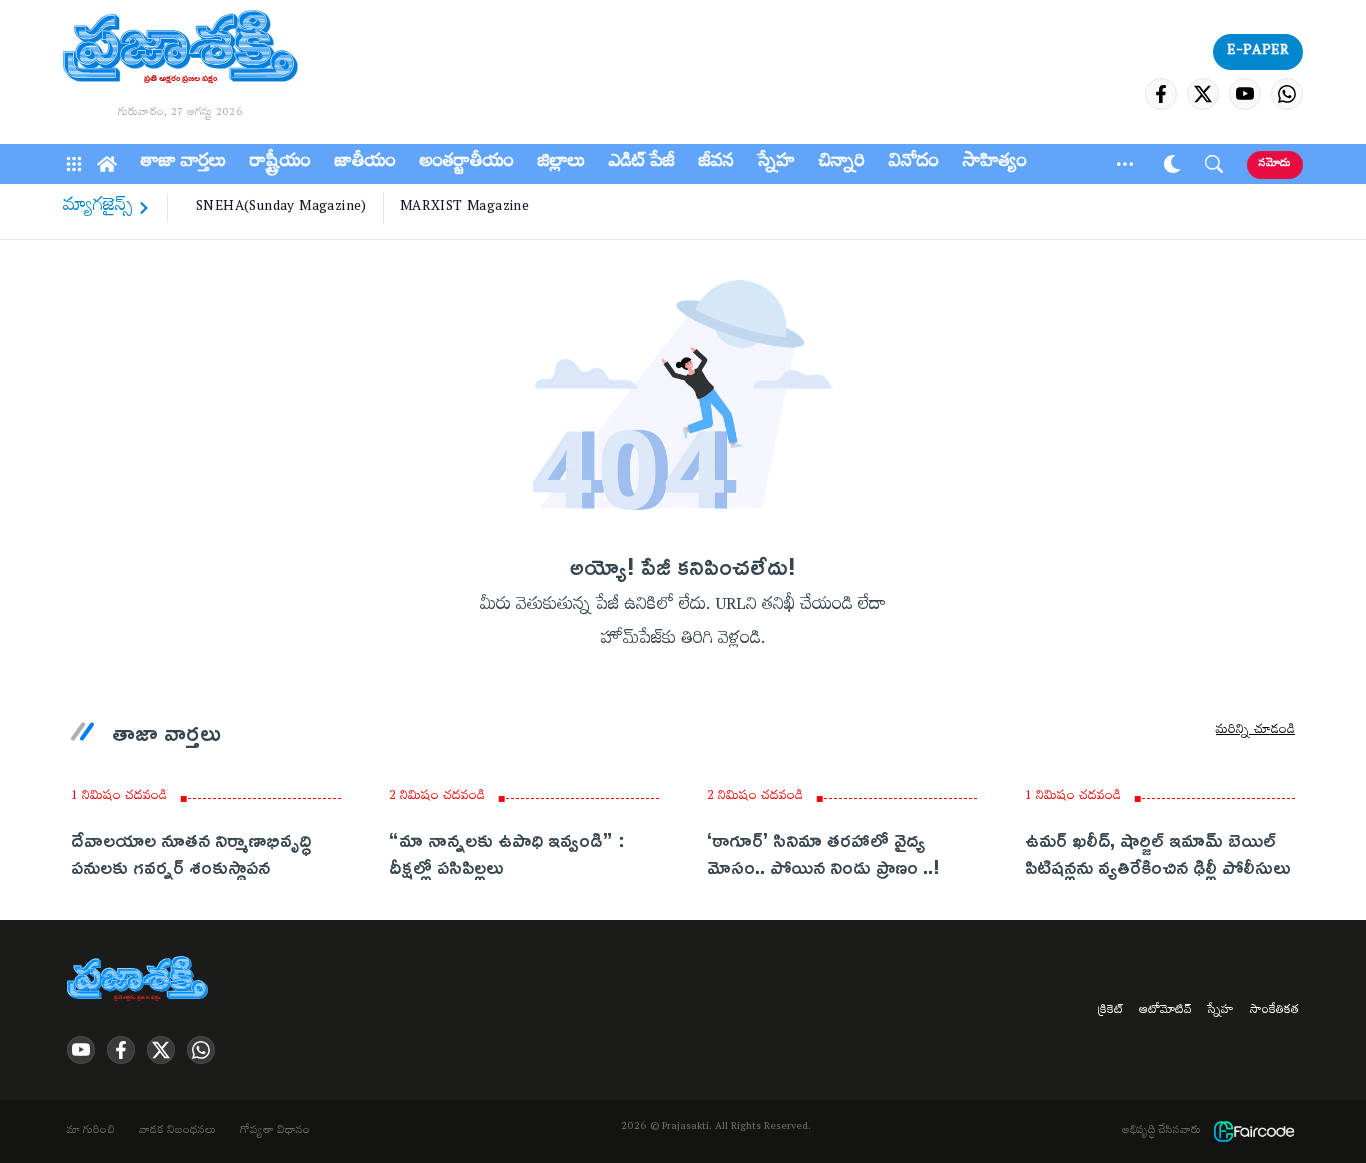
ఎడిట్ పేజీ (642, 164)
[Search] (1214, 164)
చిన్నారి (842, 164)
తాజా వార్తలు (183, 164)
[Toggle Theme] (1172, 164)
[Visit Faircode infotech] (1254, 1131)
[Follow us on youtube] (1245, 94)
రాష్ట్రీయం (280, 164)
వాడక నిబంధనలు (177, 1132)
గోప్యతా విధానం (275, 1132)
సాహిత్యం (995, 164)
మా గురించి (91, 1132)
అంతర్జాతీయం (467, 164)
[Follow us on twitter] (1203, 94)
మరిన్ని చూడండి (1255, 732)
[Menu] (74, 164)
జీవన (716, 164)
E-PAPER (1258, 52)
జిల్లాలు (561, 164)
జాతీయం (365, 164)
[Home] (107, 164)
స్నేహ (776, 164)
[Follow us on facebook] (1161, 94)
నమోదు (1275, 164)
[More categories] (1125, 164)
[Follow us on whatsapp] (1287, 94)
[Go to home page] (180, 50)
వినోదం (914, 164)
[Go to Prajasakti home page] (141, 980)
